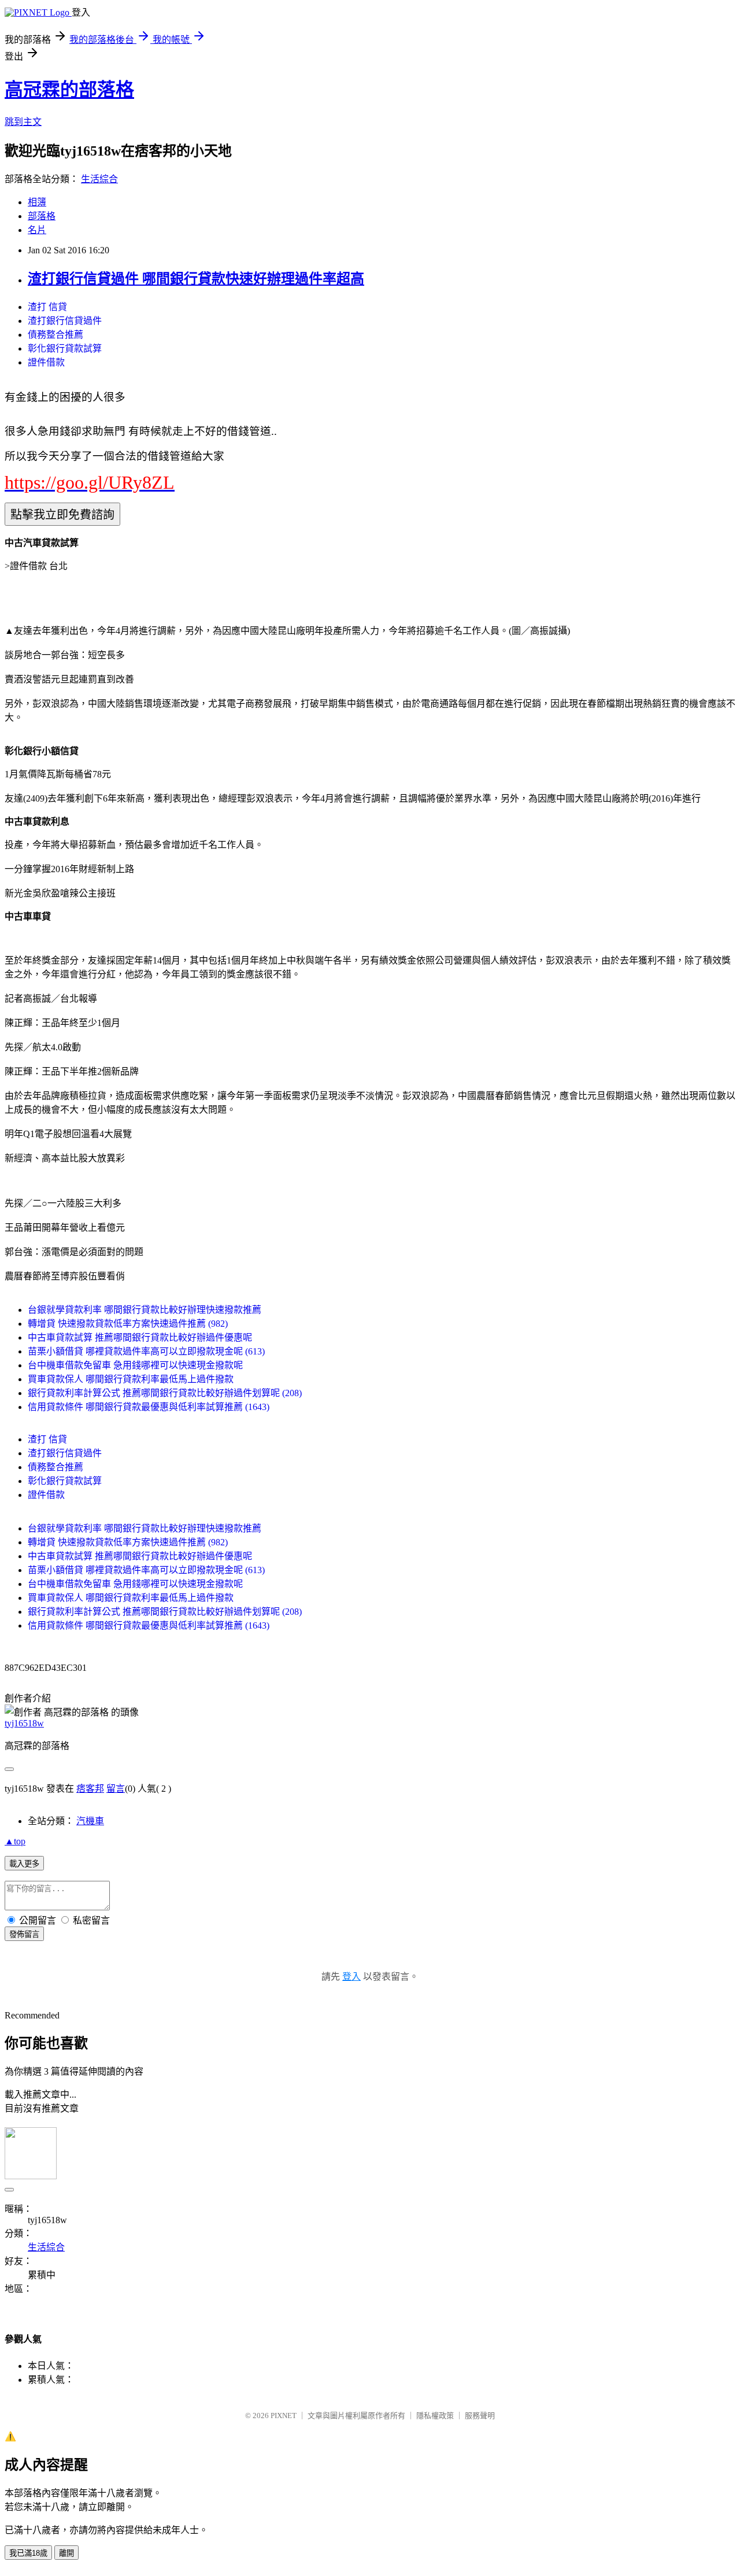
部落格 (42, 216)
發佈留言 (24, 1934)
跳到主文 (23, 122)
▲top (15, 1841)
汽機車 (90, 1821)
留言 (116, 1789)
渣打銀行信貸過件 (65, 321)
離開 (66, 2553)
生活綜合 (99, 179)
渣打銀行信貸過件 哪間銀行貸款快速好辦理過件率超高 (196, 279)
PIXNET (284, 2416)
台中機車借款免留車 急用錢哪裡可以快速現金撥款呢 (135, 1365)
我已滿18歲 (28, 2553)
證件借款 (46, 362)
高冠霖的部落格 (69, 90)
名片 (37, 230)
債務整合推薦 (55, 335)
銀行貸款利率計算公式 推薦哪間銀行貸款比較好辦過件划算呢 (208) (165, 1393)
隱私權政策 (435, 2416)
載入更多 (24, 1864)
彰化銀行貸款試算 (65, 348)
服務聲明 (480, 2416)
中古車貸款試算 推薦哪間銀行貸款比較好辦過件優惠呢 (140, 1337)
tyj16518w (24, 1723)
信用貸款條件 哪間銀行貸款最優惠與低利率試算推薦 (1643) (149, 1407)
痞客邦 (90, 1789)
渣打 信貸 (47, 307)
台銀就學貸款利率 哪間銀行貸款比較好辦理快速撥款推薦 (145, 1310)
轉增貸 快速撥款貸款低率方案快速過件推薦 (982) (128, 1324)
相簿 (37, 202)
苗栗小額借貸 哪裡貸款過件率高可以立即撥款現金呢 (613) (146, 1351)
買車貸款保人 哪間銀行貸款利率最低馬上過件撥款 (131, 1379)
